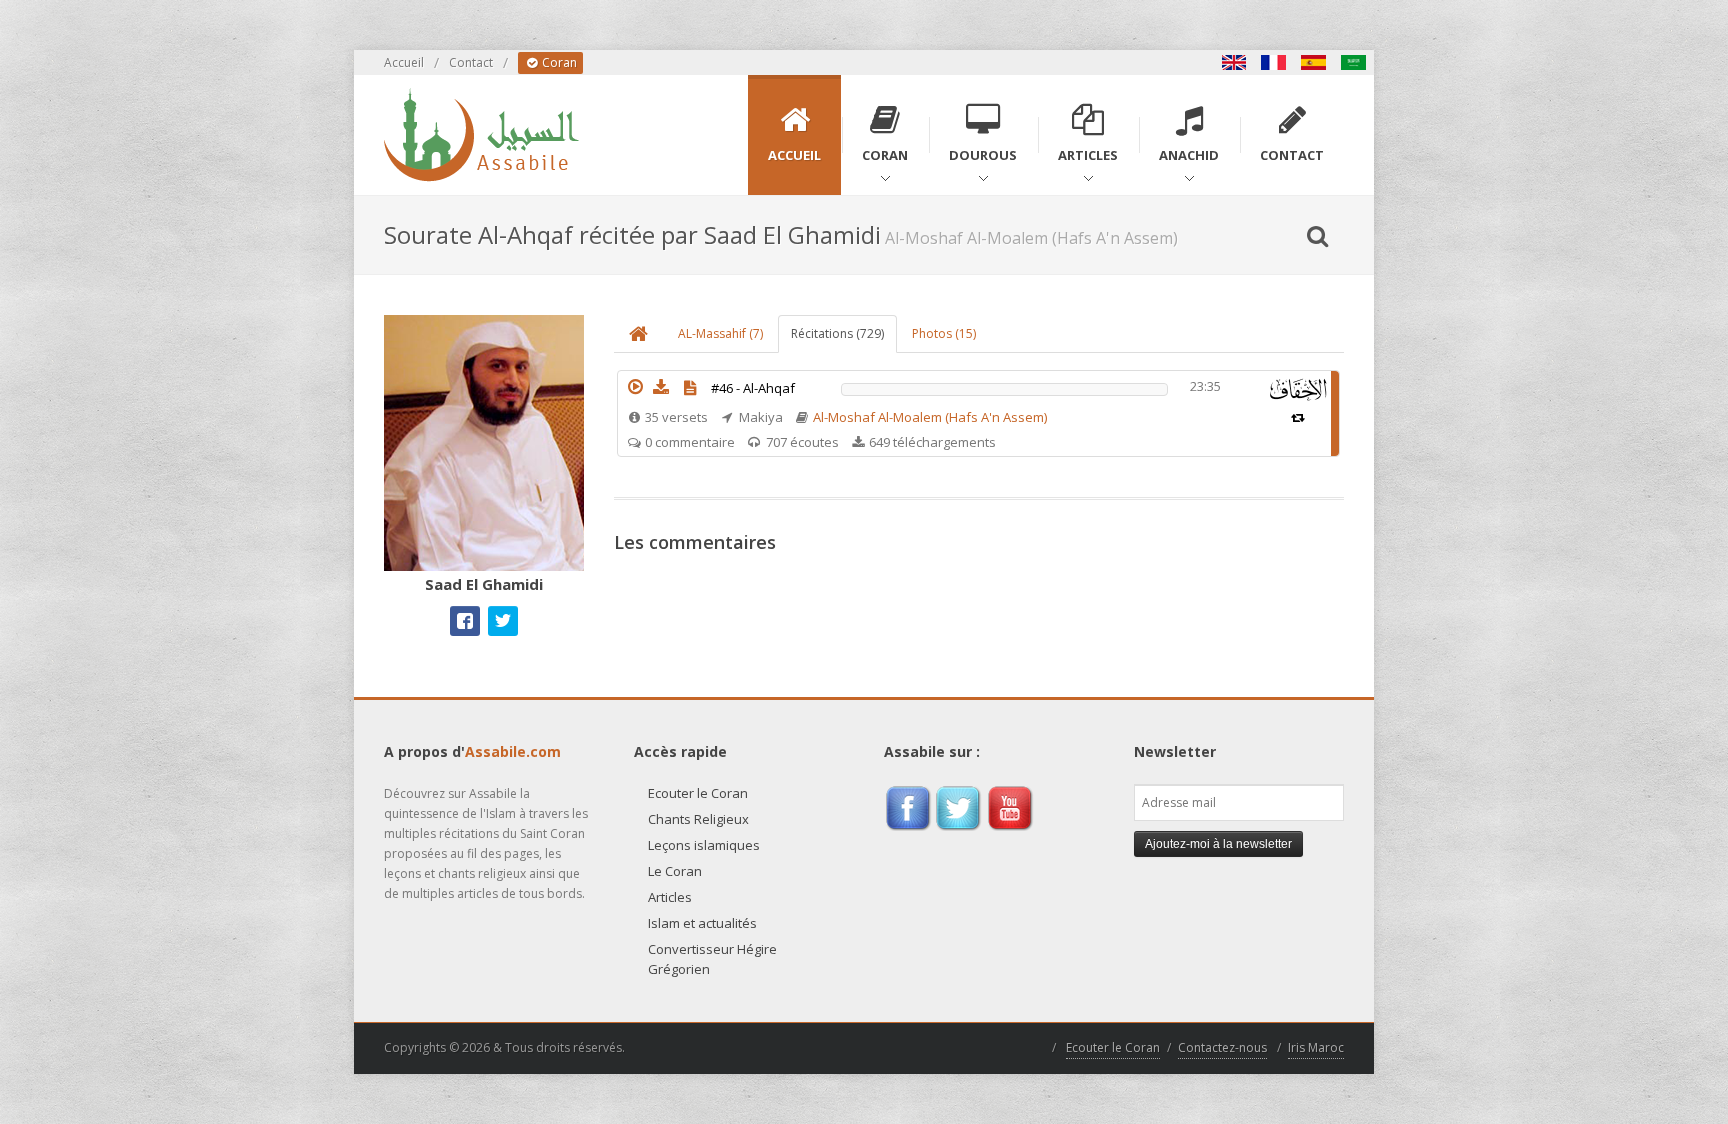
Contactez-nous (1222, 1047)
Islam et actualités (702, 923)
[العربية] (1354, 62)
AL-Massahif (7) (720, 333)
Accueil (404, 62)
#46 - (753, 388)
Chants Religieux (698, 819)
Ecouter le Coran (698, 793)
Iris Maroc (1316, 1047)
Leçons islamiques (704, 845)
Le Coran (675, 871)
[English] (1234, 62)
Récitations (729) (837, 333)
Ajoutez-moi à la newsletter (1218, 844)
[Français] (1274, 62)
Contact (471, 62)
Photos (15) (944, 333)
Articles (670, 897)
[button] (635, 387)
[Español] (1314, 62)
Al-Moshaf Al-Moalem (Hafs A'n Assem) (930, 417)
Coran (558, 62)
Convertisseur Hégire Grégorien (712, 959)
